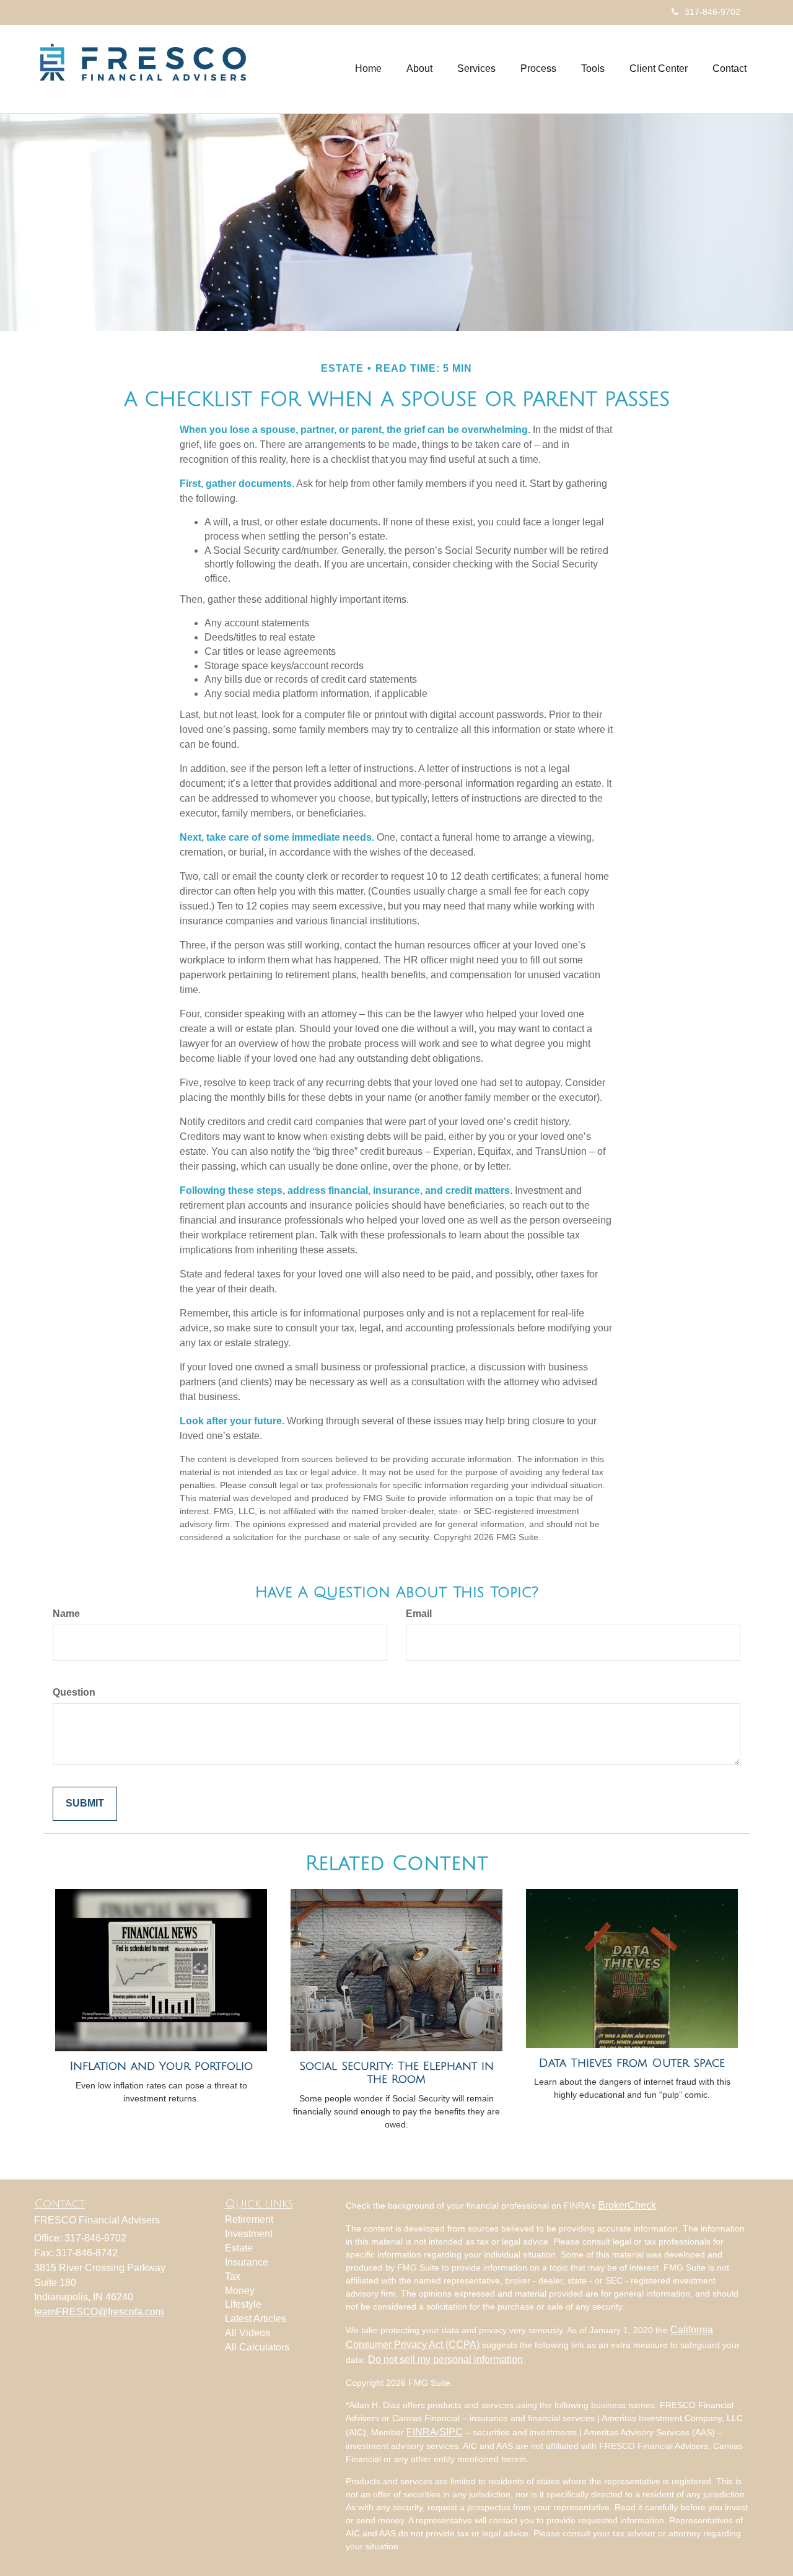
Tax (233, 2276)
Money (240, 2291)
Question (74, 1692)
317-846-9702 (712, 12)
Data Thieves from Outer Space (632, 2063)
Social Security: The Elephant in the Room (396, 2073)
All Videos (248, 2333)
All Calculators (257, 2347)
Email (419, 1614)
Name (66, 1614)
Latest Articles (256, 2319)
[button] (419, 69)
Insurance (247, 2262)
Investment (249, 2234)
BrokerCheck (627, 2205)
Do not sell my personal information (445, 2359)
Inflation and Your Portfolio (161, 2066)
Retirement (249, 2219)
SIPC (451, 2432)
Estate (239, 2248)
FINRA (422, 2432)
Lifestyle (243, 2304)
